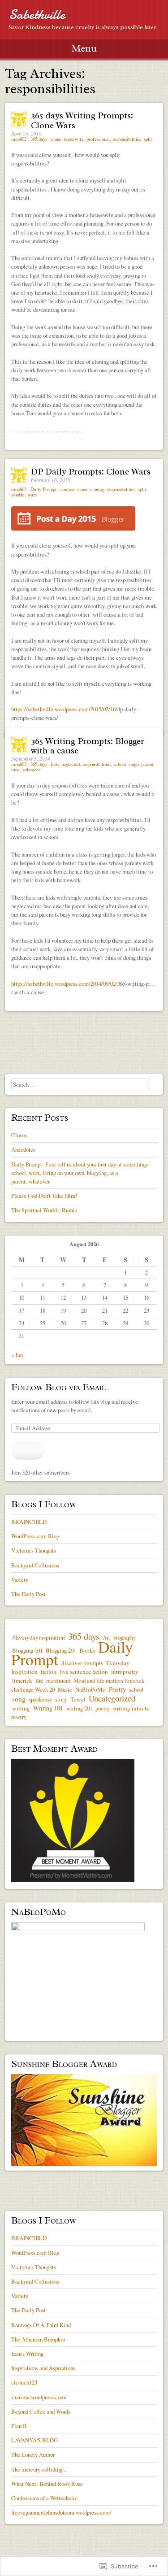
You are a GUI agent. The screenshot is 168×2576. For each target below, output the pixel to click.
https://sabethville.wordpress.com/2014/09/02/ (64, 983)
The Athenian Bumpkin (38, 2339)
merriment (58, 1680)
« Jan (17, 1355)
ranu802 (19, 139)
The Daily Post (28, 1594)
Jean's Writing (27, 2354)
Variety (20, 1580)
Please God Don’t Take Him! (44, 1196)
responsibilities (127, 139)
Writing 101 (48, 1708)
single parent (141, 764)
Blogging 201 (61, 1650)
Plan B (19, 2426)
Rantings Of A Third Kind (41, 2325)
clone (56, 139)
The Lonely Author (33, 2454)
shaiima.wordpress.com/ (39, 2397)
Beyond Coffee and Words (41, 2411)
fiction (49, 1671)
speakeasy (40, 1699)
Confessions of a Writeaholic (44, 2498)
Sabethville (37, 15)
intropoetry (125, 1671)
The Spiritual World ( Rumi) (44, 1210)
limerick (22, 1680)
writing (21, 1708)
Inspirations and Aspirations (43, 2368)
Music (65, 1689)
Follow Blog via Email (58, 1387)
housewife (74, 139)
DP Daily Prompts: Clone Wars (91, 472)
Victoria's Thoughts (34, 1550)
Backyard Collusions (35, 1565)
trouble (18, 495)
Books (87, 1650)
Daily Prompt (43, 489)
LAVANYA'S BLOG (34, 2440)
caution (67, 489)
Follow (28, 1450)
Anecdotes (23, 1149)
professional (98, 139)
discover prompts (82, 1663)
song (19, 1699)
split (148, 139)
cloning (97, 489)
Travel (78, 1699)
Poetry (117, 1689)
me (39, 1680)
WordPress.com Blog (35, 1536)
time (15, 770)
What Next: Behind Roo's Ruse (47, 2484)
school (120, 764)
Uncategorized (112, 1698)
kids (55, 764)
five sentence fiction (84, 1671)
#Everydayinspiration (39, 1637)
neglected (71, 764)
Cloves (19, 1135)
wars (32, 495)
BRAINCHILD (29, 1522)
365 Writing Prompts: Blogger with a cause (88, 746)
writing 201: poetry (88, 1708)
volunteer (31, 770)
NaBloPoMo (90, 1689)
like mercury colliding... (39, 2469)
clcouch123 (24, 2382)
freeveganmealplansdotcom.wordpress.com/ (61, 2512)
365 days (39, 139)
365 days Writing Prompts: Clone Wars (82, 120)
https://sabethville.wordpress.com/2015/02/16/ (64, 709)
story (61, 1699)
